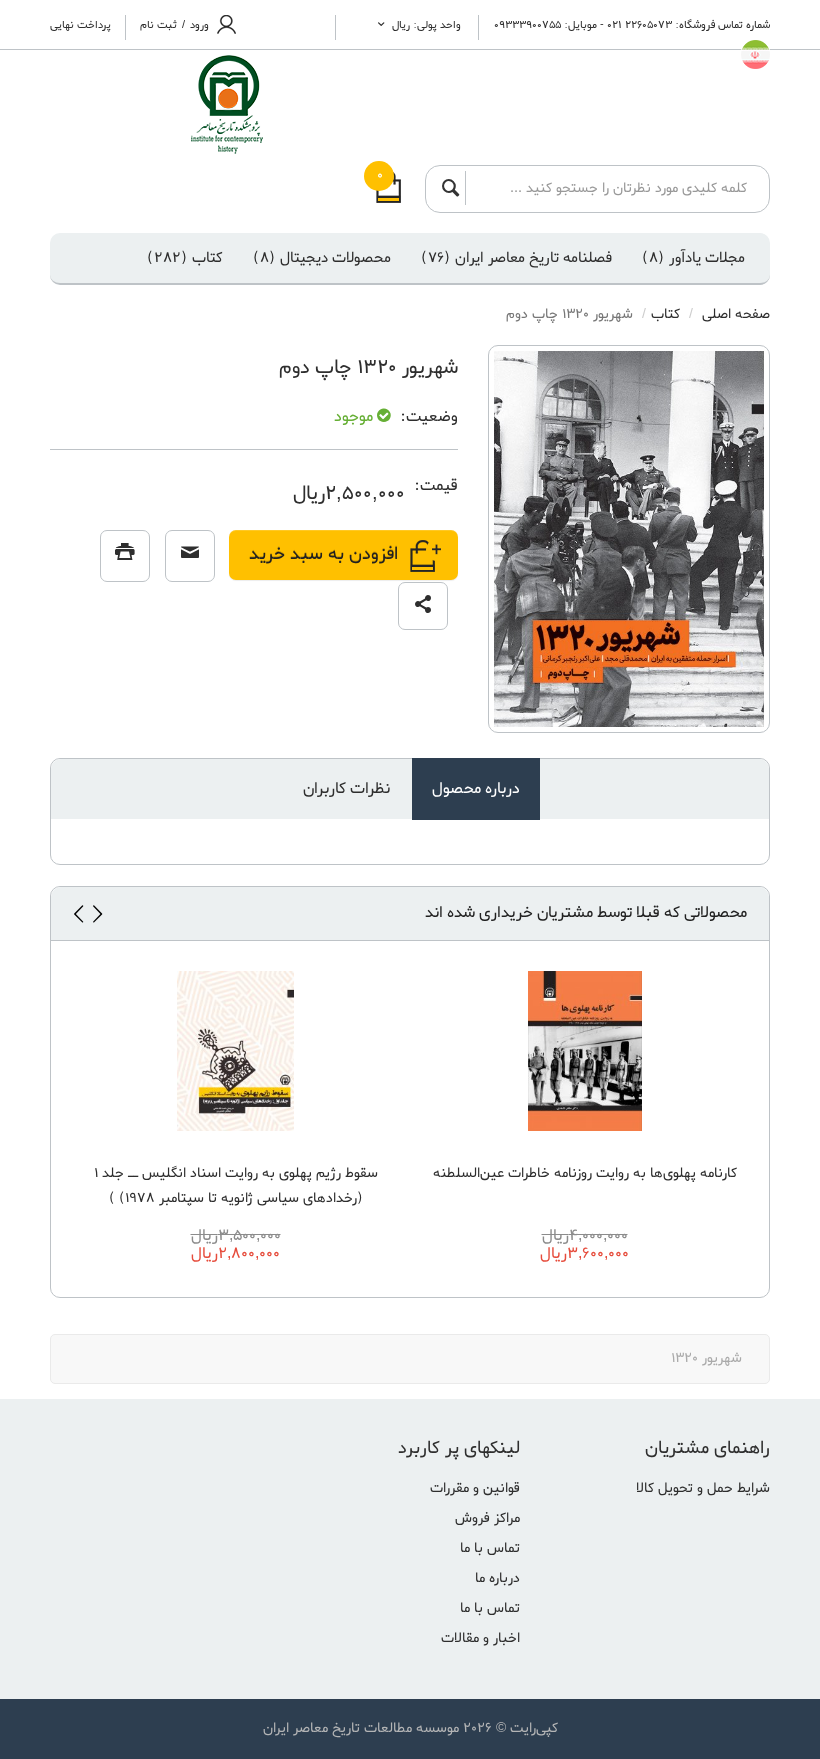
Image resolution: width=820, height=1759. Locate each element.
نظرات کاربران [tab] (346, 789)
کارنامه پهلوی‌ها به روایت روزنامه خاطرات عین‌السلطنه (585, 1173)
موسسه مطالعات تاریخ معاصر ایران (361, 1728)
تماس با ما (490, 1548)
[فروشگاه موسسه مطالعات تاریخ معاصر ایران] (192, 105)
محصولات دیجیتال (322, 258)
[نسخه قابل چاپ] (125, 556)
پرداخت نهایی (80, 25)
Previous (97, 914)
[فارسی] (755, 54)
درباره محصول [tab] (476, 789)
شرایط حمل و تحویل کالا (703, 1488)
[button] (423, 605)
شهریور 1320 (706, 1358)
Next (78, 914)
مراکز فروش (487, 1518)
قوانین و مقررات (475, 1488)
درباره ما (497, 1578)
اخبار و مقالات (480, 1638)
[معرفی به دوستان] (190, 556)
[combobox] (612, 188)
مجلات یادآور (693, 258)
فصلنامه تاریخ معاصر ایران (516, 258)
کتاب (185, 258)
